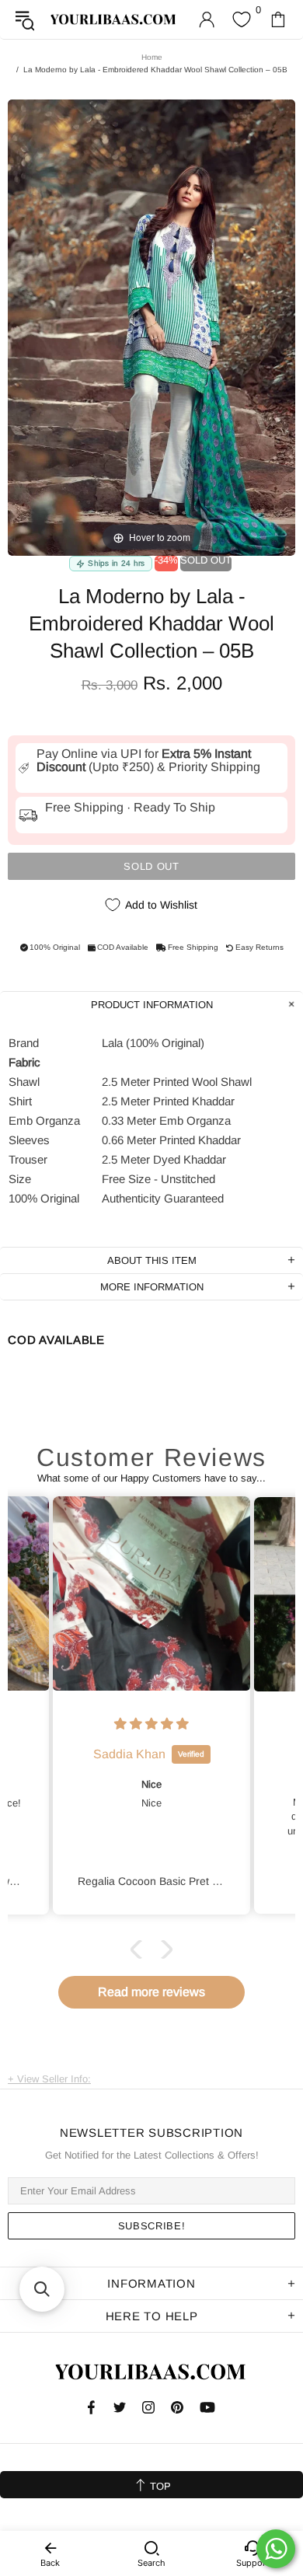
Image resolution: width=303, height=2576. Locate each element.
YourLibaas (114, 19)
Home (152, 57)
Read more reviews (151, 1992)
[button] (140, 1949)
